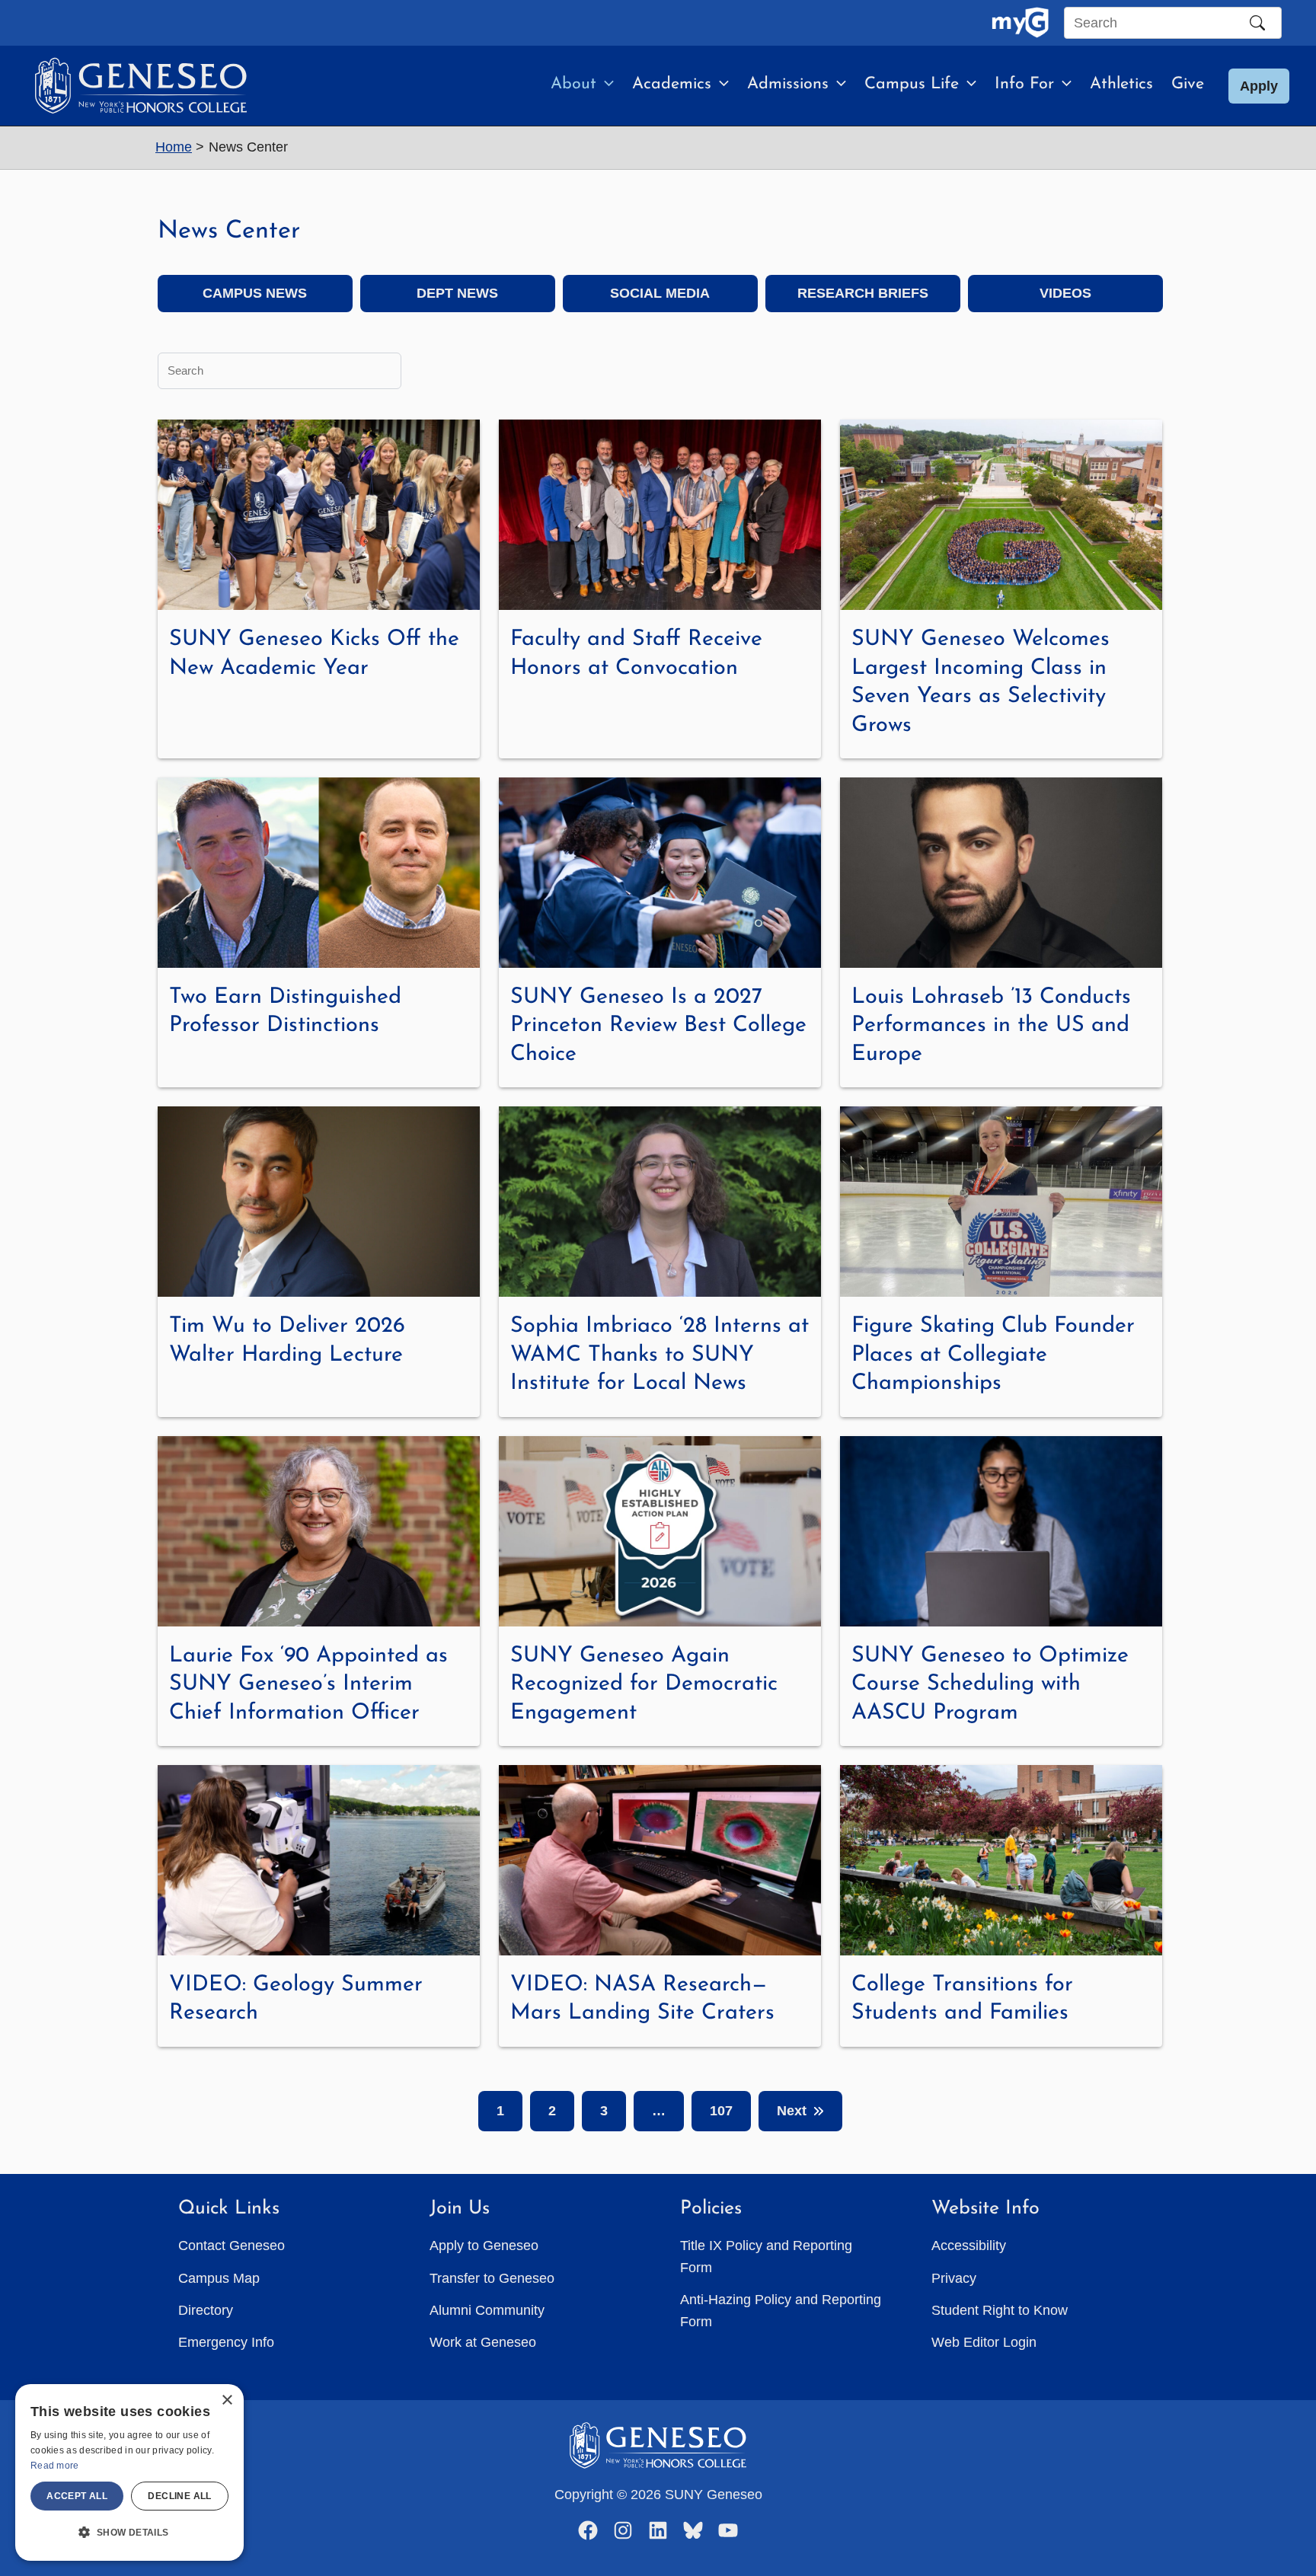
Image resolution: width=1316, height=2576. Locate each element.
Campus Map (219, 2278)
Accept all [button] (77, 2496)
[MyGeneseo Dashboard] (1020, 23)
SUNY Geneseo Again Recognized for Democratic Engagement (644, 1684)
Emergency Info (226, 2342)
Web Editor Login (984, 2342)
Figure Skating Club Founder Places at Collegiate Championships (993, 1355)
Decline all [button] (179, 2496)
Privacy (954, 2278)
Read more (55, 2466)
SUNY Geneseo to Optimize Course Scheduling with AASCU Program (990, 1684)
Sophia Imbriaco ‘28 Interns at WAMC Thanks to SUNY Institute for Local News (660, 1355)
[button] (605, 85)
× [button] (227, 2400)
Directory (206, 2310)
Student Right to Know (1000, 2310)
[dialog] (129, 2472)
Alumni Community (487, 2310)
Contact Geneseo (232, 2246)
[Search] (1257, 23)
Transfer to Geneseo (492, 2278)
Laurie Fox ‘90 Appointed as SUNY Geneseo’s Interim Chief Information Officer (308, 1684)
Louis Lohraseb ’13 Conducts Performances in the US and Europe (991, 1026)
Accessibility (969, 2246)
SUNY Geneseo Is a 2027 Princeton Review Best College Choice (658, 1026)
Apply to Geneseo (484, 2246)
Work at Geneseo (483, 2342)
